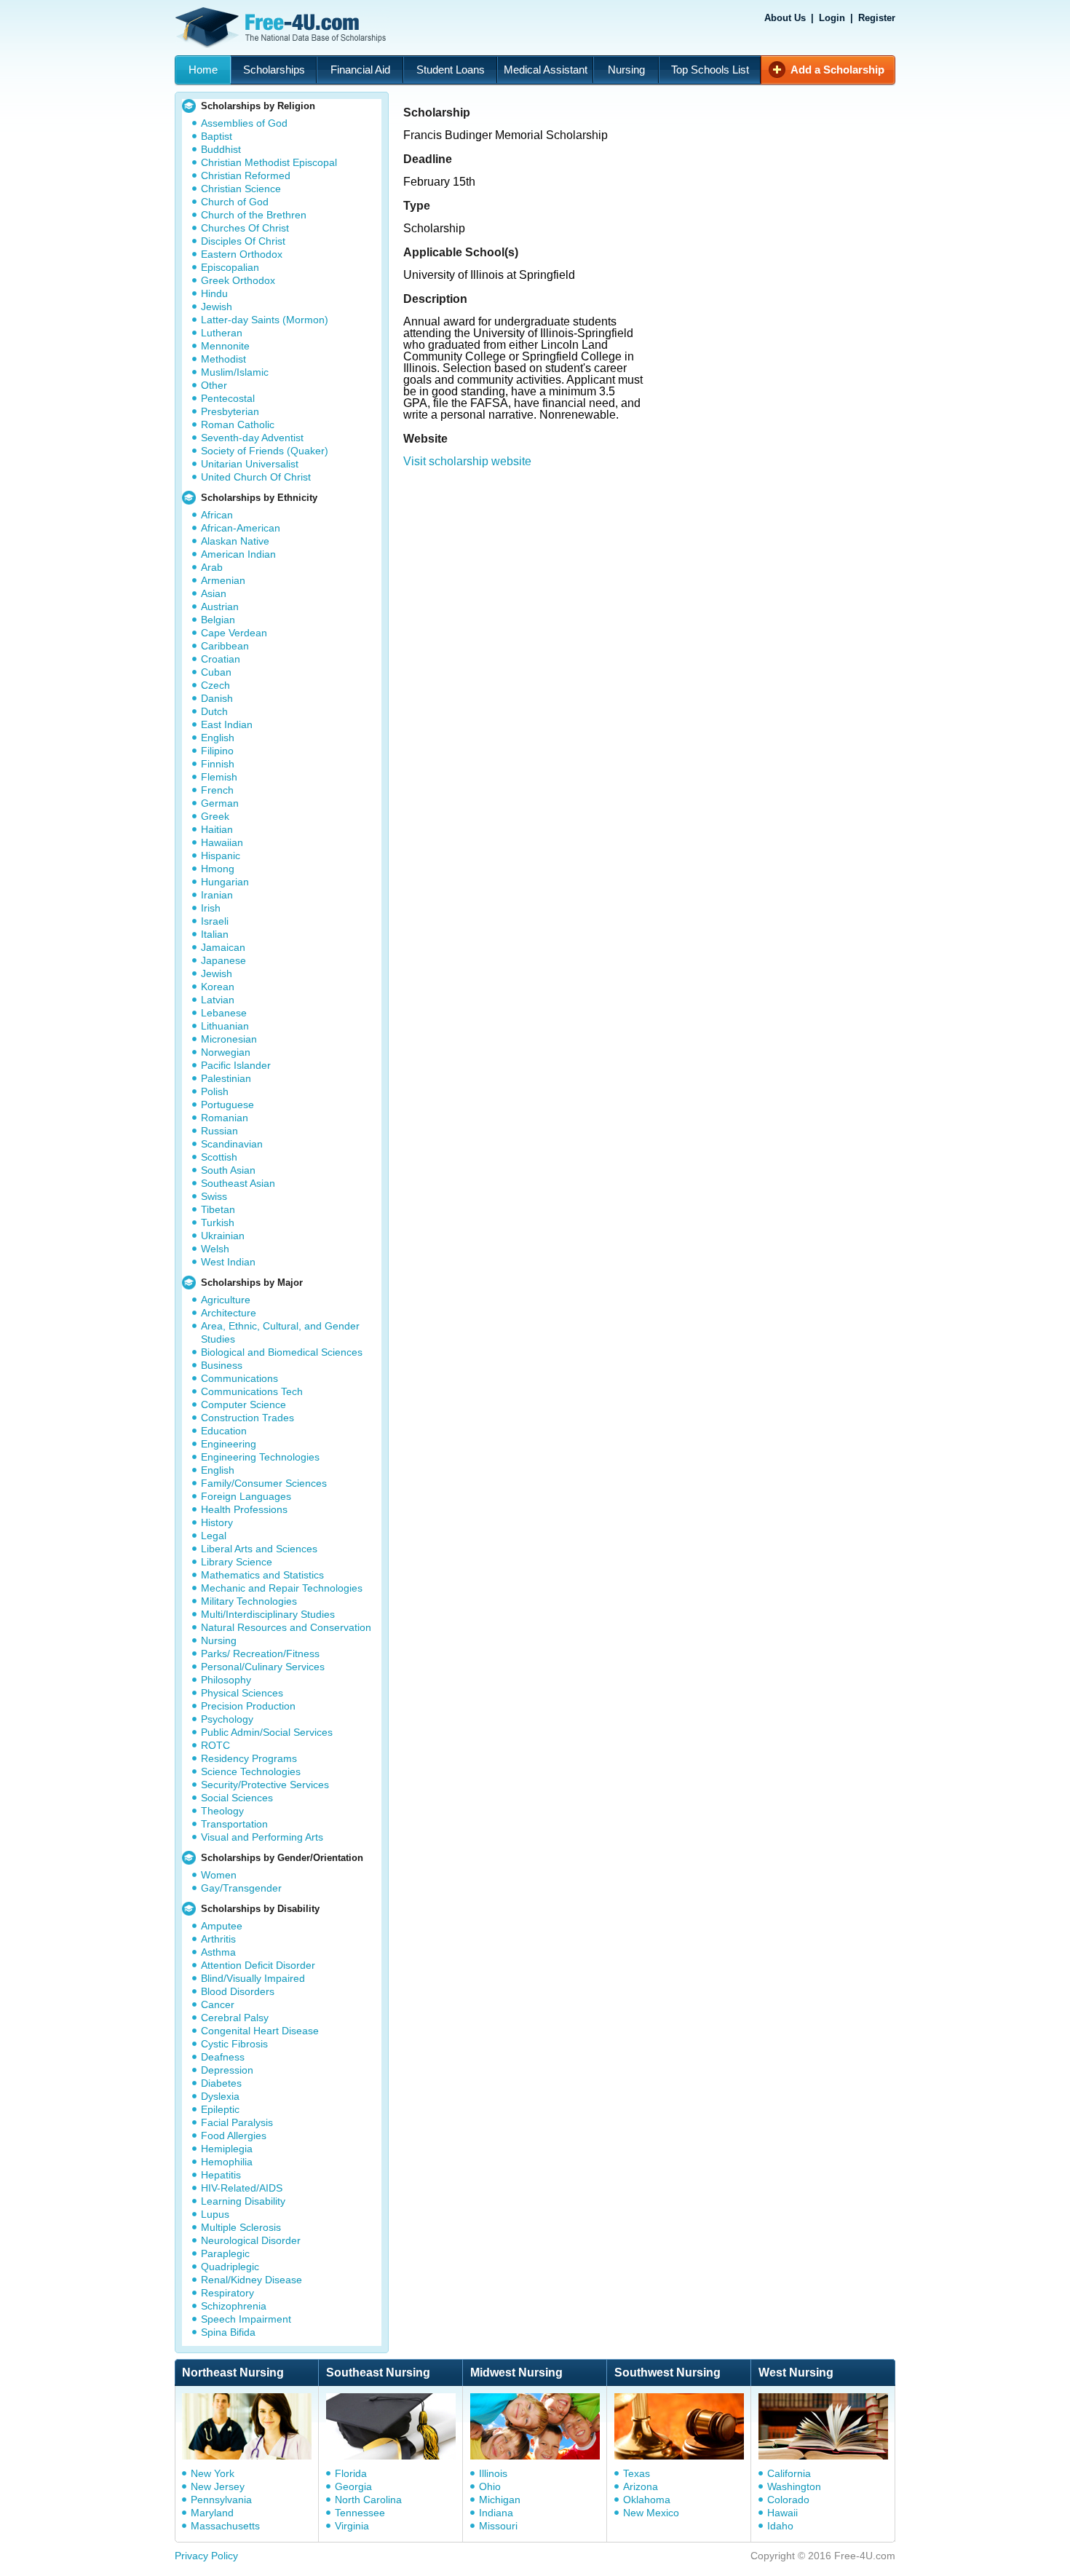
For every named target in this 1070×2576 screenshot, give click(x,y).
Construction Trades (247, 1418)
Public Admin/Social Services (267, 1732)
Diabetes (221, 2083)
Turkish (218, 1222)
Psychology (227, 1719)
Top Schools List (710, 70)
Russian (219, 1131)
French (217, 790)
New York (213, 2473)
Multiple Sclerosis (241, 2227)
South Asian (228, 1170)
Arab (212, 567)
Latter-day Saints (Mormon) (265, 320)
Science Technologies (251, 1771)
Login (832, 18)
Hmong (218, 869)
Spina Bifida (228, 2332)
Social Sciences (237, 1798)
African (217, 515)
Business (222, 1365)
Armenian (223, 580)
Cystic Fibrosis (234, 2044)
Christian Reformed (246, 175)
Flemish (219, 777)
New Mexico (651, 2513)
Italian (215, 934)
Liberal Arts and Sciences (259, 1549)
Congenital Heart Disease (260, 2031)
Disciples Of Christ (243, 241)
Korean (218, 987)
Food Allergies (234, 2136)
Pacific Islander (236, 1065)
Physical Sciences (242, 1693)
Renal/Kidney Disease (251, 2280)
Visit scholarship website (467, 461)
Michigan (500, 2500)
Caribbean (225, 646)
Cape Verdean (234, 633)
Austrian (220, 607)
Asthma (218, 1952)
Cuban (216, 672)
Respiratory (227, 2293)
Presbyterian (230, 411)
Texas (637, 2473)
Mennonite (225, 346)
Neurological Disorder (251, 2240)
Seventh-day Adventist (252, 438)
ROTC (215, 1745)
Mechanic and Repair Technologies (282, 1588)
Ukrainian (223, 1236)
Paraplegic (225, 2253)
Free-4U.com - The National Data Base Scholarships (282, 28)
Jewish (217, 307)
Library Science (237, 1562)
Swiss (214, 1196)
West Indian (228, 1262)
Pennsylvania (221, 2500)
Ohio (490, 2486)
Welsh (215, 1249)
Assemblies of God (244, 123)
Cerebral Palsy (235, 2018)
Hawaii (782, 2513)
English (218, 738)
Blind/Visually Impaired (253, 1978)
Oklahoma (647, 2500)
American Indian (238, 554)
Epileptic (220, 2109)
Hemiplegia (227, 2149)
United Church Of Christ (256, 477)
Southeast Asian (238, 1183)
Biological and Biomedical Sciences (282, 1352)
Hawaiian (222, 842)
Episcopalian (230, 267)
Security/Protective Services (265, 1785)
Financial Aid (360, 70)
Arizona (641, 2486)
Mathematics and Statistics (262, 1575)
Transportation (234, 1824)
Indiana (496, 2513)
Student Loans (451, 70)
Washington (794, 2486)
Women (219, 1875)
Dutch (214, 711)
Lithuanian (225, 1026)
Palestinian (226, 1078)
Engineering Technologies (260, 1457)
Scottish (219, 1157)
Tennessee (360, 2513)
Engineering (229, 1444)
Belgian (218, 620)
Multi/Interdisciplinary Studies (268, 1614)
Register (877, 18)
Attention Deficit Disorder (258, 1965)
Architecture (229, 1313)
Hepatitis (221, 2175)
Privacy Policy (206, 2556)
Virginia (352, 2526)
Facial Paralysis (237, 2122)
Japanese (223, 960)
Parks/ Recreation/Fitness (260, 1654)
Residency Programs (249, 1758)
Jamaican (223, 947)
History (217, 1522)
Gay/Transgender (241, 1888)
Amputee (222, 1926)
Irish (211, 908)
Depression (227, 2070)
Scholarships (274, 70)
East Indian (227, 724)
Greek (215, 816)
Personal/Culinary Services (263, 1667)
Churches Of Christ (245, 228)
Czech (215, 685)
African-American (241, 528)
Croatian (221, 659)
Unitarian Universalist (250, 464)
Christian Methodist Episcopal (269, 162)
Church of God (235, 202)
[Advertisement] (654, 561)
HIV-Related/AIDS (242, 2188)
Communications (239, 1378)
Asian (214, 593)
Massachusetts (225, 2526)
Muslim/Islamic (235, 372)
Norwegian (226, 1052)
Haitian (217, 829)
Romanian (225, 1118)
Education (224, 1431)
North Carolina (368, 2500)
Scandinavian (232, 1144)
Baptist (217, 136)
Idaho (780, 2526)
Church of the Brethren (254, 215)
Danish (217, 698)
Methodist (223, 359)
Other (214, 385)
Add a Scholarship (837, 70)
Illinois (493, 2473)
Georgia (353, 2486)
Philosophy (226, 1680)
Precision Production (248, 1706)
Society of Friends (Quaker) (265, 451)
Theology (222, 1811)
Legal (214, 1536)
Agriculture (226, 1300)
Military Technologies (249, 1601)
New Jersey (218, 2486)
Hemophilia (227, 2162)
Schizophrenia (234, 2306)
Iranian (217, 895)
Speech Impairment (246, 2319)
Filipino (217, 751)
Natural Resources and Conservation (286, 1627)
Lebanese (224, 1013)
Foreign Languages (246, 1496)
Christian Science (241, 189)
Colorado (788, 2500)
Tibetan (218, 1209)
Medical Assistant (546, 70)
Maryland (212, 2513)
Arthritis (218, 1939)
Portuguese (227, 1105)
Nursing (626, 70)
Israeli (215, 921)
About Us (785, 18)
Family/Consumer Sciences (264, 1483)
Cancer (218, 2004)
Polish (215, 1091)
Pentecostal (228, 398)
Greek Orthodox (238, 280)
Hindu (214, 293)
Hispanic (221, 856)
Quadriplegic (230, 2267)
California (789, 2473)
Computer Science (243, 1404)
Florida (351, 2473)
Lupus (215, 2214)
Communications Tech (252, 1391)
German (220, 803)
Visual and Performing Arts (262, 1837)
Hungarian (225, 882)
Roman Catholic (238, 424)
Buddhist (221, 149)
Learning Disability (243, 2201)
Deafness (223, 2057)
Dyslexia (220, 2096)
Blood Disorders (238, 1991)
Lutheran (222, 333)
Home (203, 70)
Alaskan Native (235, 541)
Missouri (498, 2526)
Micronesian (229, 1039)
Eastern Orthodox (242, 254)
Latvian (218, 1000)
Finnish (218, 764)
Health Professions (244, 1509)
